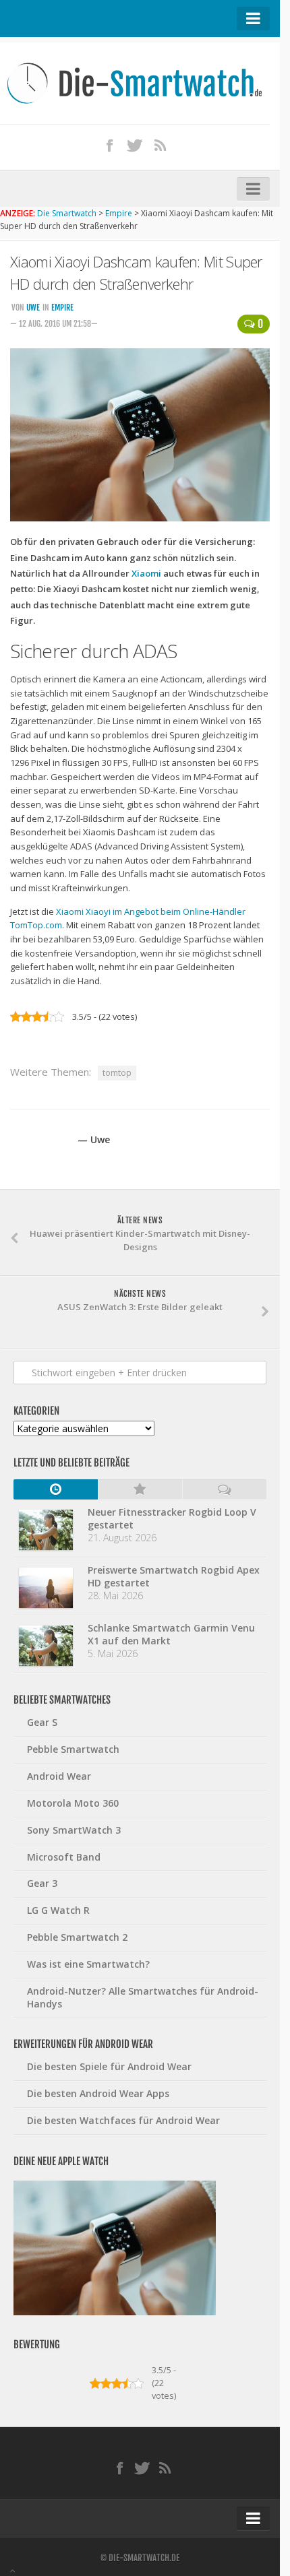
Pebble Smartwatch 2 (77, 1937)
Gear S (42, 1722)
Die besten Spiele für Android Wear (109, 2066)
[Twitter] (135, 145)
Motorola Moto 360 (73, 1803)
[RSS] (161, 145)
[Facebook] (110, 145)
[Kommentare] (224, 1489)
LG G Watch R (58, 1910)
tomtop (117, 1073)
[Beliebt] (140, 1489)
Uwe (33, 308)
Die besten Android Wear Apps (98, 2093)
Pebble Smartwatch (73, 1749)
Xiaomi (146, 573)
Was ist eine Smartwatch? (88, 1964)
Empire (62, 308)
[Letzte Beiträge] (56, 1489)
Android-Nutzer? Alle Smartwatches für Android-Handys (143, 1997)
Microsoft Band (64, 1857)
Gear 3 (42, 1883)
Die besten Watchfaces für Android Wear (123, 2120)
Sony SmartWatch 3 (74, 1830)
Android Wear (59, 1776)
